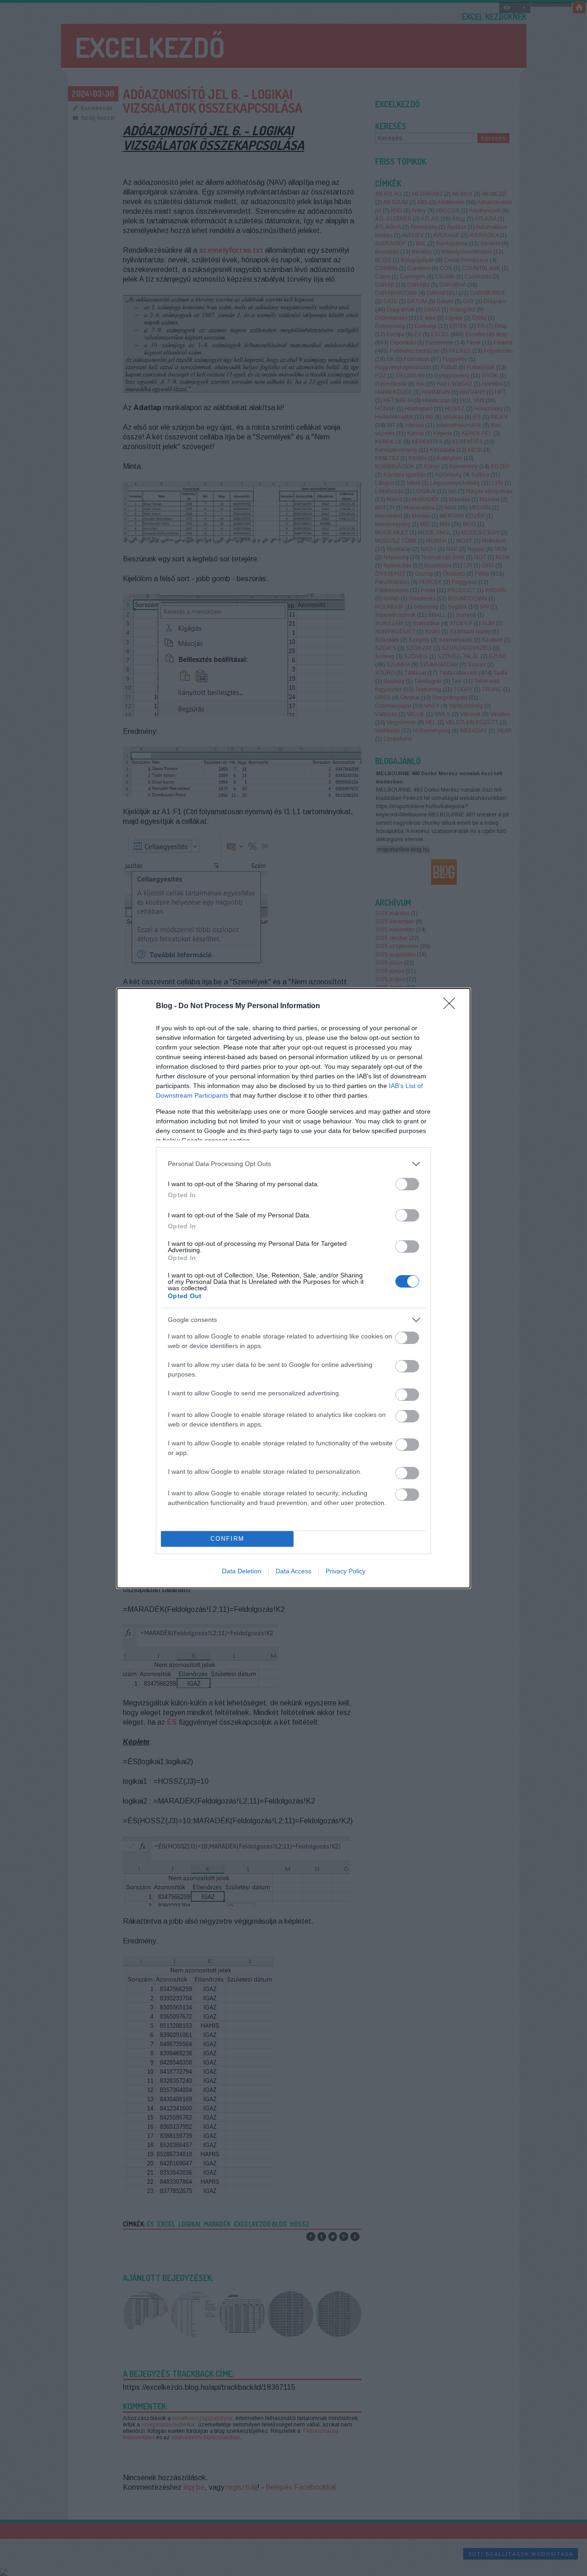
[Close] (452, 1006)
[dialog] (293, 1288)
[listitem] (293, 1164)
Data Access (293, 1571)
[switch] (407, 1184)
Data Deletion (242, 1571)
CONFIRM (227, 1539)
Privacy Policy (346, 1571)
